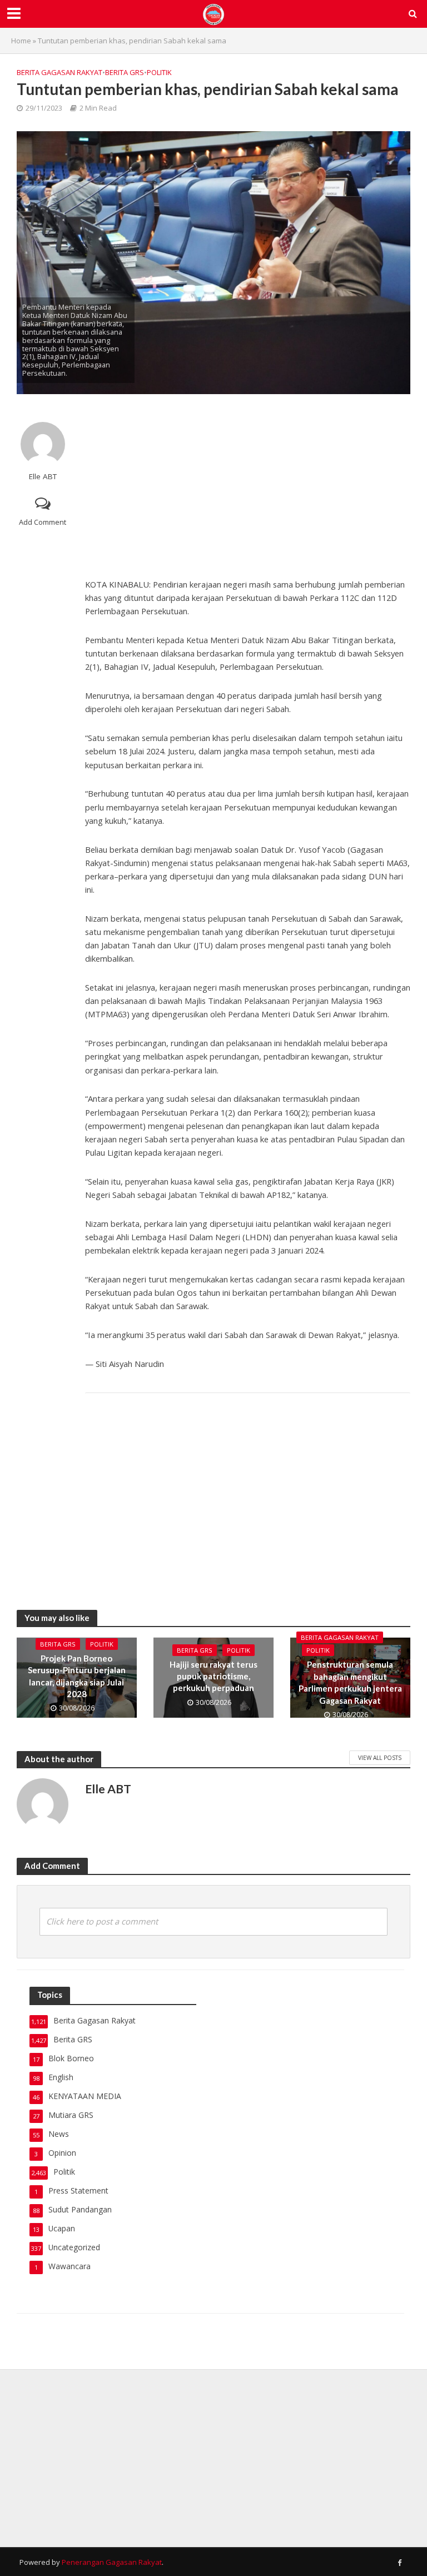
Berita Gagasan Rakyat (59, 72)
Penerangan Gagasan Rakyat (112, 2562)
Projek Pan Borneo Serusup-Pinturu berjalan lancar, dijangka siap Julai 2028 (77, 1676)
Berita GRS (125, 72)
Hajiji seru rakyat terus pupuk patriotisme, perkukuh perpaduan (213, 1676)
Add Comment (43, 522)
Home (21, 41)
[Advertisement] (248, 483)
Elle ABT (43, 477)
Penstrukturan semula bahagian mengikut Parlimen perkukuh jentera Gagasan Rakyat (350, 1682)
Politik (159, 72)
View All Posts (380, 1758)
